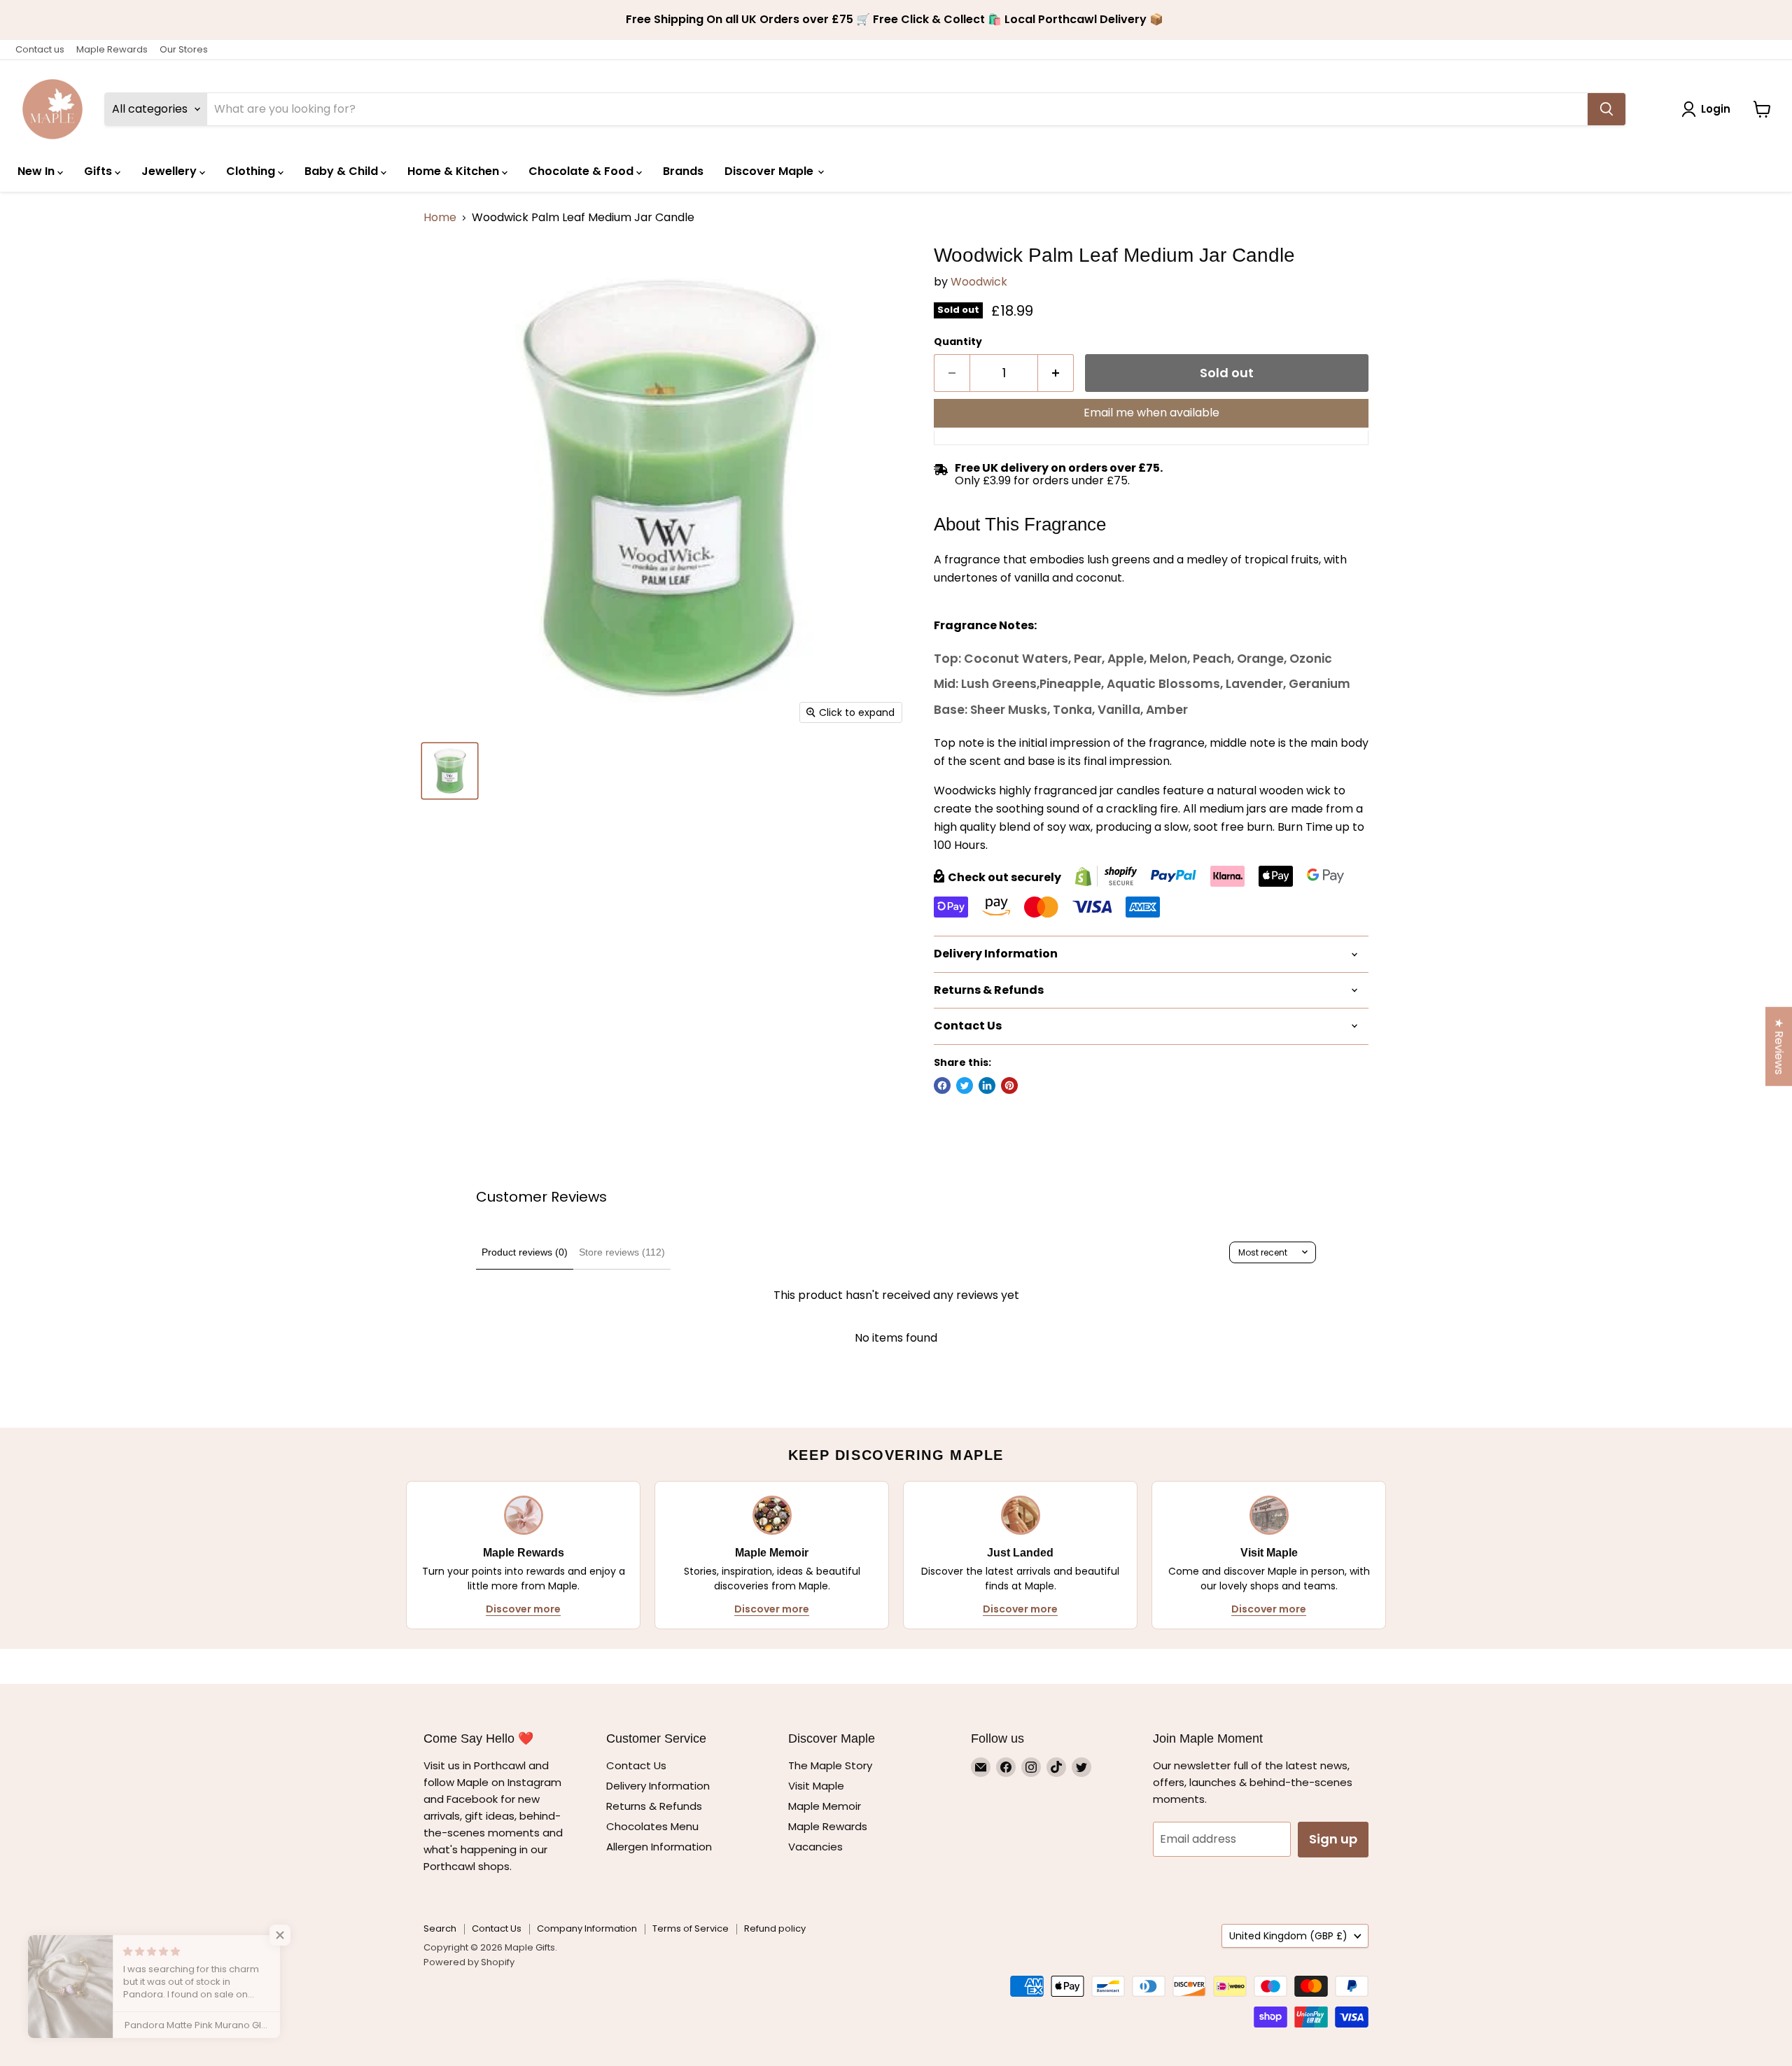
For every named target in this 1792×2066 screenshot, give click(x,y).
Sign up (1333, 1839)
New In (37, 171)
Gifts (99, 171)
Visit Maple (816, 1786)
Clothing (252, 171)
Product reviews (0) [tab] (525, 1252)
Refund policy (775, 1928)
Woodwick (979, 282)
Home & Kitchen (455, 171)
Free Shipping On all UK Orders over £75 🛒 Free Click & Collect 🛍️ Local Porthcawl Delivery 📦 (896, 20)
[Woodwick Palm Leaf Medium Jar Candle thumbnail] (450, 771)
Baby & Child (343, 171)
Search (440, 1928)
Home (440, 218)
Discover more (523, 1609)
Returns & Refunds (654, 1806)
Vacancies (815, 1847)
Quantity (958, 342)
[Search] (1606, 109)
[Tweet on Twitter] (965, 1085)
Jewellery (170, 171)
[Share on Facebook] (942, 1085)
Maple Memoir (825, 1806)
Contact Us (636, 1765)
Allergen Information (659, 1847)
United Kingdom (1288, 1936)
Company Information (587, 1928)
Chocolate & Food (582, 171)
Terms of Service (691, 1928)
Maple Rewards (112, 49)
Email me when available (1151, 413)
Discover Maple (770, 171)
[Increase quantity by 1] (1056, 373)
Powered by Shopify (469, 1962)
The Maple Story (832, 1765)
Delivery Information (658, 1786)
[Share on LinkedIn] (987, 1085)
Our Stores (184, 49)
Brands (683, 171)
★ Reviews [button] (1779, 1047)
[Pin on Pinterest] (1009, 1085)
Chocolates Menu (652, 1826)
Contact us (40, 49)
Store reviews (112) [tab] (622, 1252)
